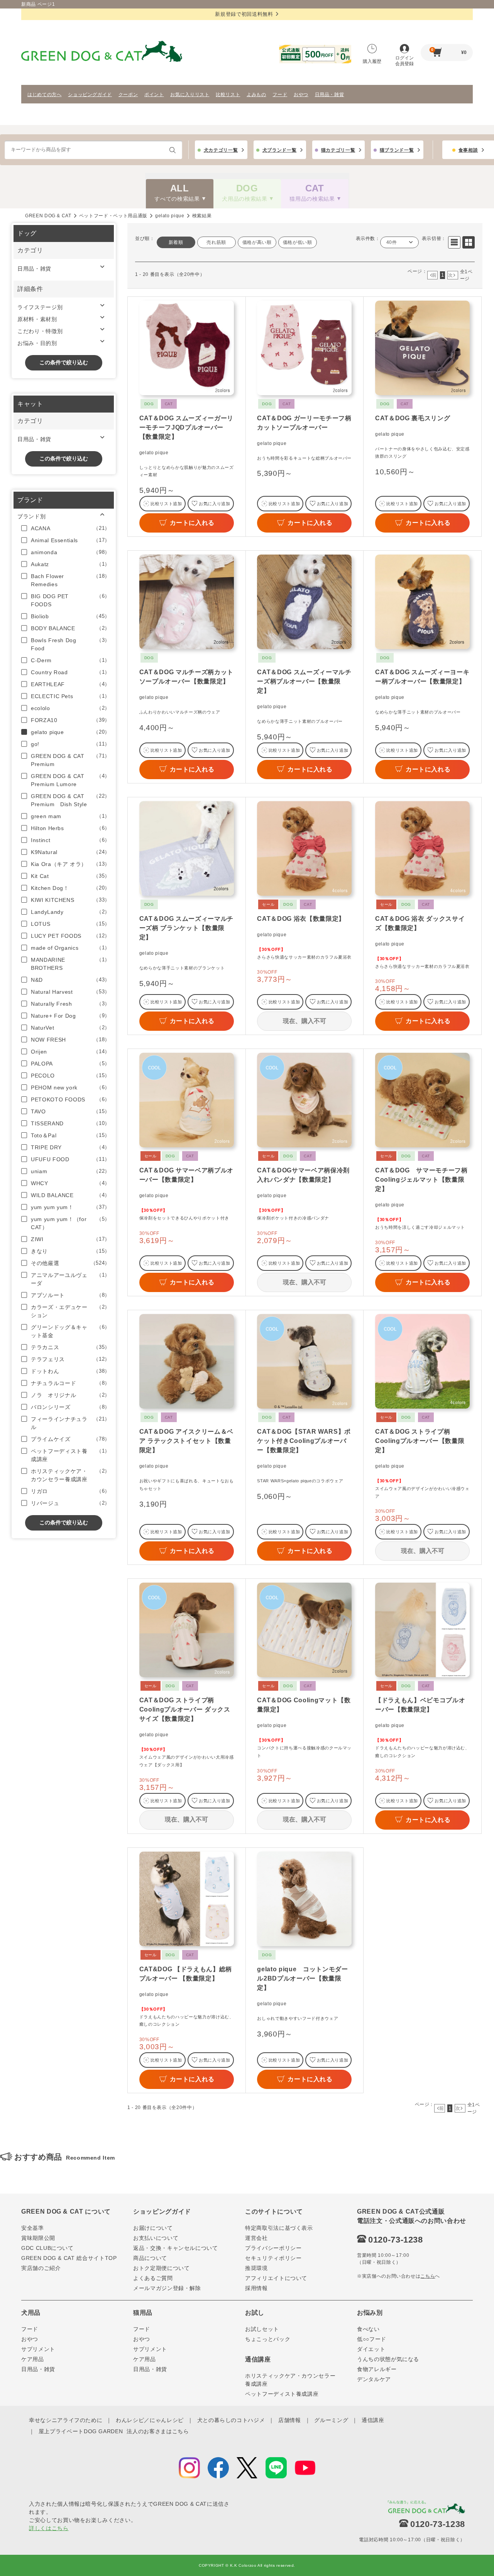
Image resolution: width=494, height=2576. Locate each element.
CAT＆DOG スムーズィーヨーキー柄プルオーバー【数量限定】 (422, 677)
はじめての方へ (45, 95)
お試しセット (262, 2329)
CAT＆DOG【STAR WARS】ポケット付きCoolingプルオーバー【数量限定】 (304, 1441)
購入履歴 (372, 61)
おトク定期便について (162, 2268)
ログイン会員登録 (404, 61)
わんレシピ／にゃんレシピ (150, 2420)
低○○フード (372, 2339)
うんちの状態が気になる (388, 2359)
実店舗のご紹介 (41, 2268)
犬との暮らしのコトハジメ (231, 2420)
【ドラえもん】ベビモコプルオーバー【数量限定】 (420, 1705)
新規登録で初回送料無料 (244, 14)
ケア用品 (33, 2359)
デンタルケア (374, 2379)
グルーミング (331, 2420)
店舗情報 (290, 2420)
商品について (150, 2258)
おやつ (301, 95)
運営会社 (256, 2238)
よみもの (256, 95)
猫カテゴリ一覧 (338, 150)
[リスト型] (454, 242)
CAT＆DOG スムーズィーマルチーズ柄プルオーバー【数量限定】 (304, 681)
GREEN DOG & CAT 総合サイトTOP (69, 2258)
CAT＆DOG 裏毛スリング (413, 418)
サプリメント (38, 2349)
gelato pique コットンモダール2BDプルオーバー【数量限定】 (302, 1978)
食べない (368, 2329)
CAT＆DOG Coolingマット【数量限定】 (304, 1705)
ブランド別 (31, 516)
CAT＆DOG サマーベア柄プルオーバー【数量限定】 (186, 1175)
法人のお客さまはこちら (158, 2431)
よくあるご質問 (153, 2278)
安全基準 (33, 2228)
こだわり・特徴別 (40, 331)
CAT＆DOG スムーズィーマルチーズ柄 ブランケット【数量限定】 (186, 928)
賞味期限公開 (38, 2238)
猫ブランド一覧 (397, 150)
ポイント (154, 95)
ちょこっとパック (268, 2339)
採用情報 (256, 2288)
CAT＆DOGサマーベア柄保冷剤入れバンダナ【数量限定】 (303, 1175)
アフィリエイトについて (276, 2278)
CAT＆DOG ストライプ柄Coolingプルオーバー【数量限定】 (420, 1441)
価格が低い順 (298, 242)
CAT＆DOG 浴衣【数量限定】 (301, 919)
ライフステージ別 (40, 307)
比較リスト (228, 95)
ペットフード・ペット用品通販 (113, 216)
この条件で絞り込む (64, 362)
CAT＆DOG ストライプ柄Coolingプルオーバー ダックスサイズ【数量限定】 (185, 1709)
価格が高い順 (257, 242)
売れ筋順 (216, 242)
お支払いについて (156, 2238)
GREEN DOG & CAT (48, 216)
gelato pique (170, 216)
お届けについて (153, 2228)
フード (280, 95)
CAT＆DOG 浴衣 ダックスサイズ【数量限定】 (420, 923)
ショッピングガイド (90, 95)
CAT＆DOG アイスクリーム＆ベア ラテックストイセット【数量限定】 (186, 1441)
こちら (428, 2276)
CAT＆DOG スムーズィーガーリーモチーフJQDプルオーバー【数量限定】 (186, 427)
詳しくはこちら (49, 2528)
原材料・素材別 (37, 319)
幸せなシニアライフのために (66, 2420)
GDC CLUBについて (47, 2248)
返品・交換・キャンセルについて (176, 2248)
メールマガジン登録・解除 (167, 2288)
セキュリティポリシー (273, 2258)
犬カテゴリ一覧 (221, 150)
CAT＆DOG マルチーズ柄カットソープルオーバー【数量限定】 (186, 677)
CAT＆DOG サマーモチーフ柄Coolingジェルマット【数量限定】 (421, 1180)
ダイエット (371, 2349)
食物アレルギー (377, 2369)
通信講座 (373, 2420)
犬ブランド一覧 (280, 150)
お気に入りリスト (190, 95)
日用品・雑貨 (330, 95)
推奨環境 (256, 2268)
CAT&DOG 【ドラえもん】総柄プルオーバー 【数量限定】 (186, 1974)
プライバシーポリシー (273, 2248)
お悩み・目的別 (37, 343)
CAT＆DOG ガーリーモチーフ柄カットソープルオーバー (304, 423)
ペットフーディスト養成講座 (282, 2394)
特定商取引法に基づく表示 (279, 2228)
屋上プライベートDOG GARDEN (81, 2431)
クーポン (128, 95)
